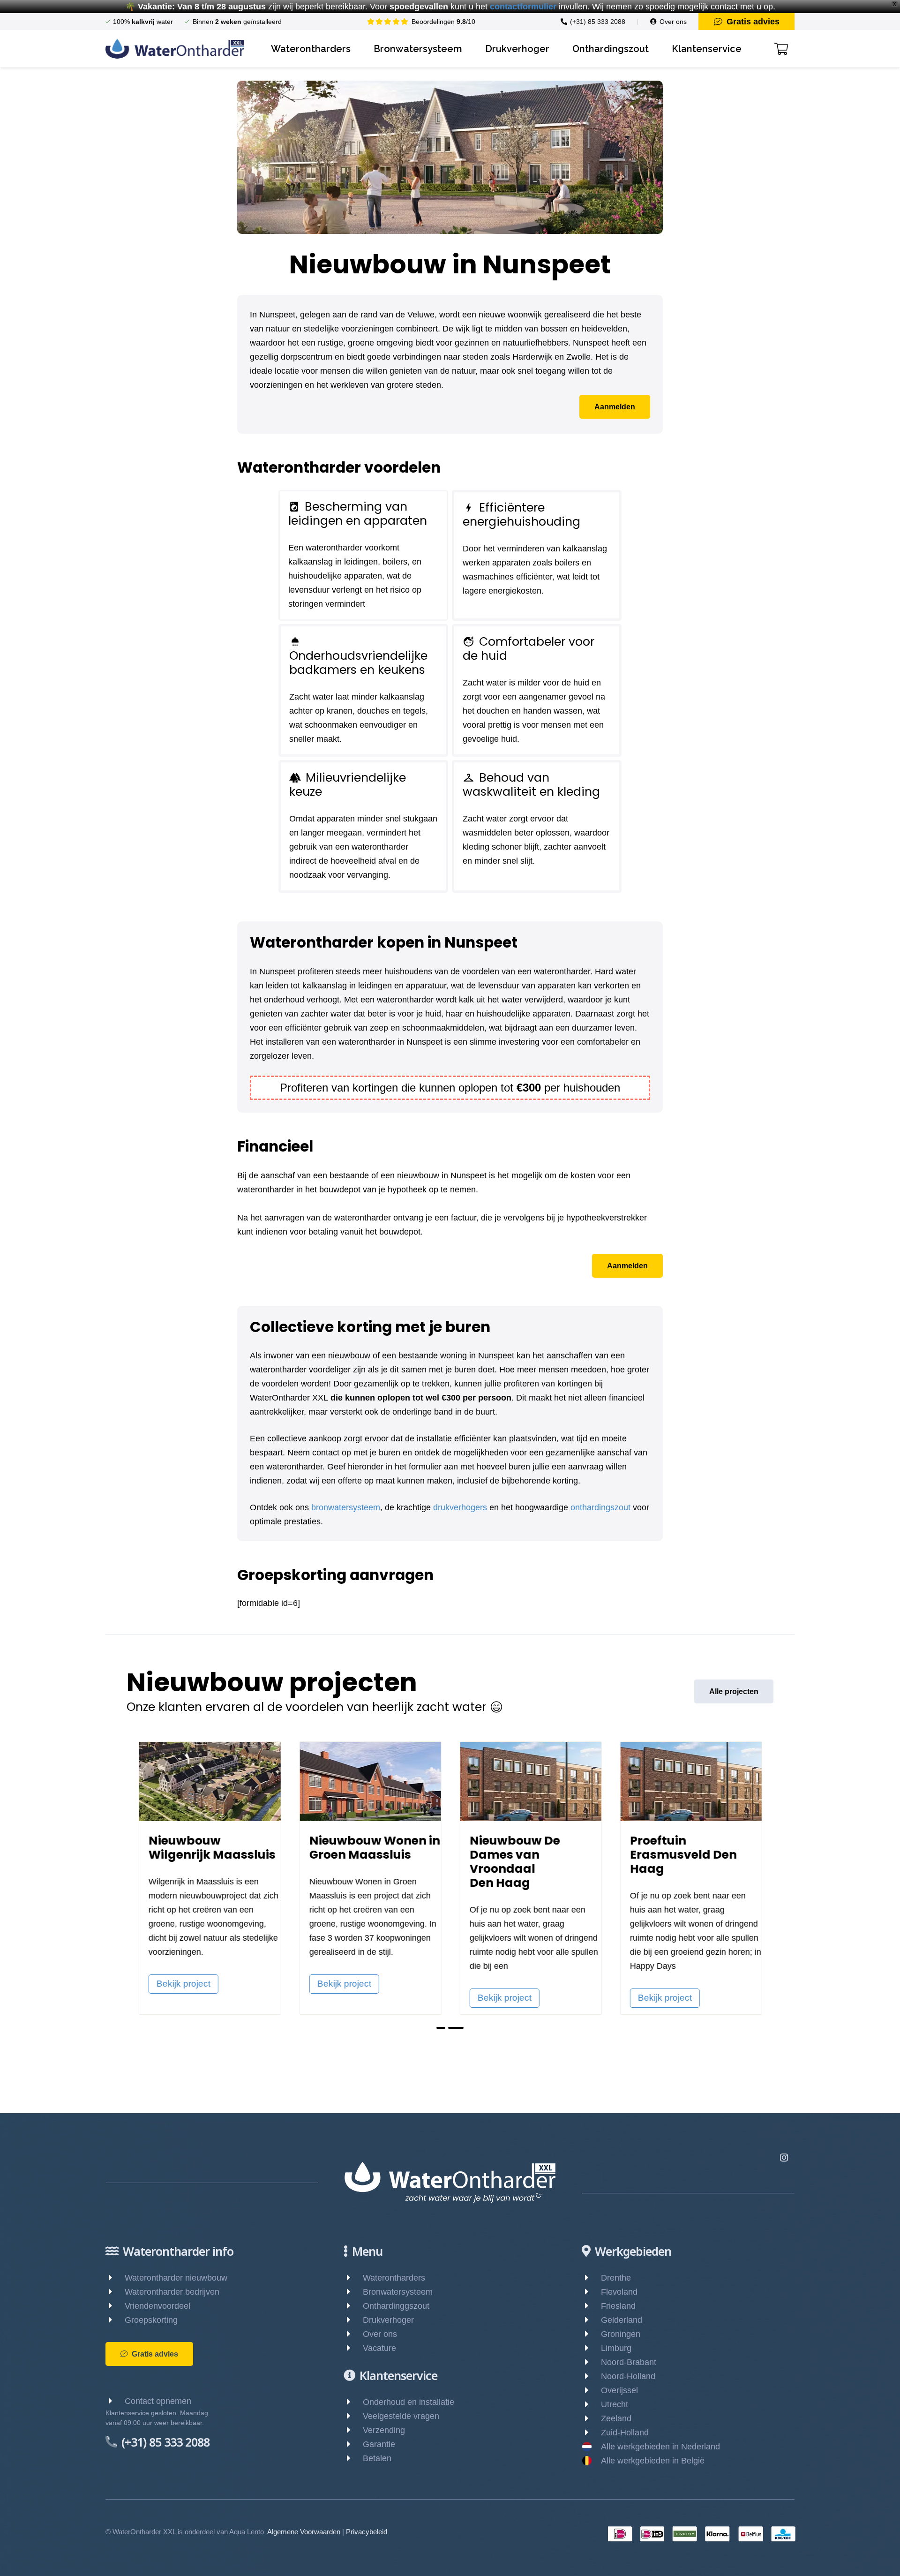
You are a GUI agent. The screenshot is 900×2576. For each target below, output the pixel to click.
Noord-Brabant (629, 2362)
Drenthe (616, 2278)
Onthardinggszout (396, 2306)
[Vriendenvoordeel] (115, 2306)
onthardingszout (600, 1507)
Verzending (384, 2430)
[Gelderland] (591, 2320)
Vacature (379, 2348)
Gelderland (622, 2320)
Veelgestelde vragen (401, 2416)
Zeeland (616, 2418)
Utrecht (615, 2404)
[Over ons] (353, 2334)
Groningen (621, 2334)
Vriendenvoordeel (157, 2306)
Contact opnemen (158, 2401)
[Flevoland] (591, 2292)
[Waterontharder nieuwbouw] (115, 2278)
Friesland (618, 2306)
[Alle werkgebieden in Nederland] (591, 2447)
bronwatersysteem (346, 1507)
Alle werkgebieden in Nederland (660, 2447)
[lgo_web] (175, 49)
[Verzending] (353, 2430)
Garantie (379, 2444)
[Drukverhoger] (353, 2320)
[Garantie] (353, 2444)
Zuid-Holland (625, 2433)
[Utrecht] (591, 2404)
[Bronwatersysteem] (353, 2292)
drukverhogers (460, 1507)
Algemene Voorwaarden (304, 2532)
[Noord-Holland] (591, 2376)
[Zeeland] (591, 2418)
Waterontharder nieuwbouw (176, 2278)
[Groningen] (591, 2334)
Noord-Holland (628, 2376)
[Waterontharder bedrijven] (115, 2292)
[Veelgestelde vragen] (353, 2416)
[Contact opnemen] (115, 2401)
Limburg (616, 2348)
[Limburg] (591, 2348)
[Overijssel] (591, 2390)
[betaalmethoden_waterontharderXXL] (702, 2534)
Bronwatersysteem (398, 2292)
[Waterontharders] (353, 2278)
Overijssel (619, 2390)
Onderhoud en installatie (409, 2402)
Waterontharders (394, 2278)
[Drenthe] (591, 2278)
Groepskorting (151, 2320)
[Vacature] (353, 2348)
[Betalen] (353, 2458)
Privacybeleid (367, 2532)
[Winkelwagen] (781, 49)
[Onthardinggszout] (353, 2306)
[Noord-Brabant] (591, 2362)
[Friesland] (591, 2306)
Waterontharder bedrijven (172, 2292)
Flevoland (619, 2292)
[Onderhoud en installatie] (353, 2402)
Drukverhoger (388, 2320)
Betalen (377, 2458)
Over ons (380, 2334)
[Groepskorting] (115, 2320)
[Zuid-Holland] (591, 2433)
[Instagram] (784, 2158)
